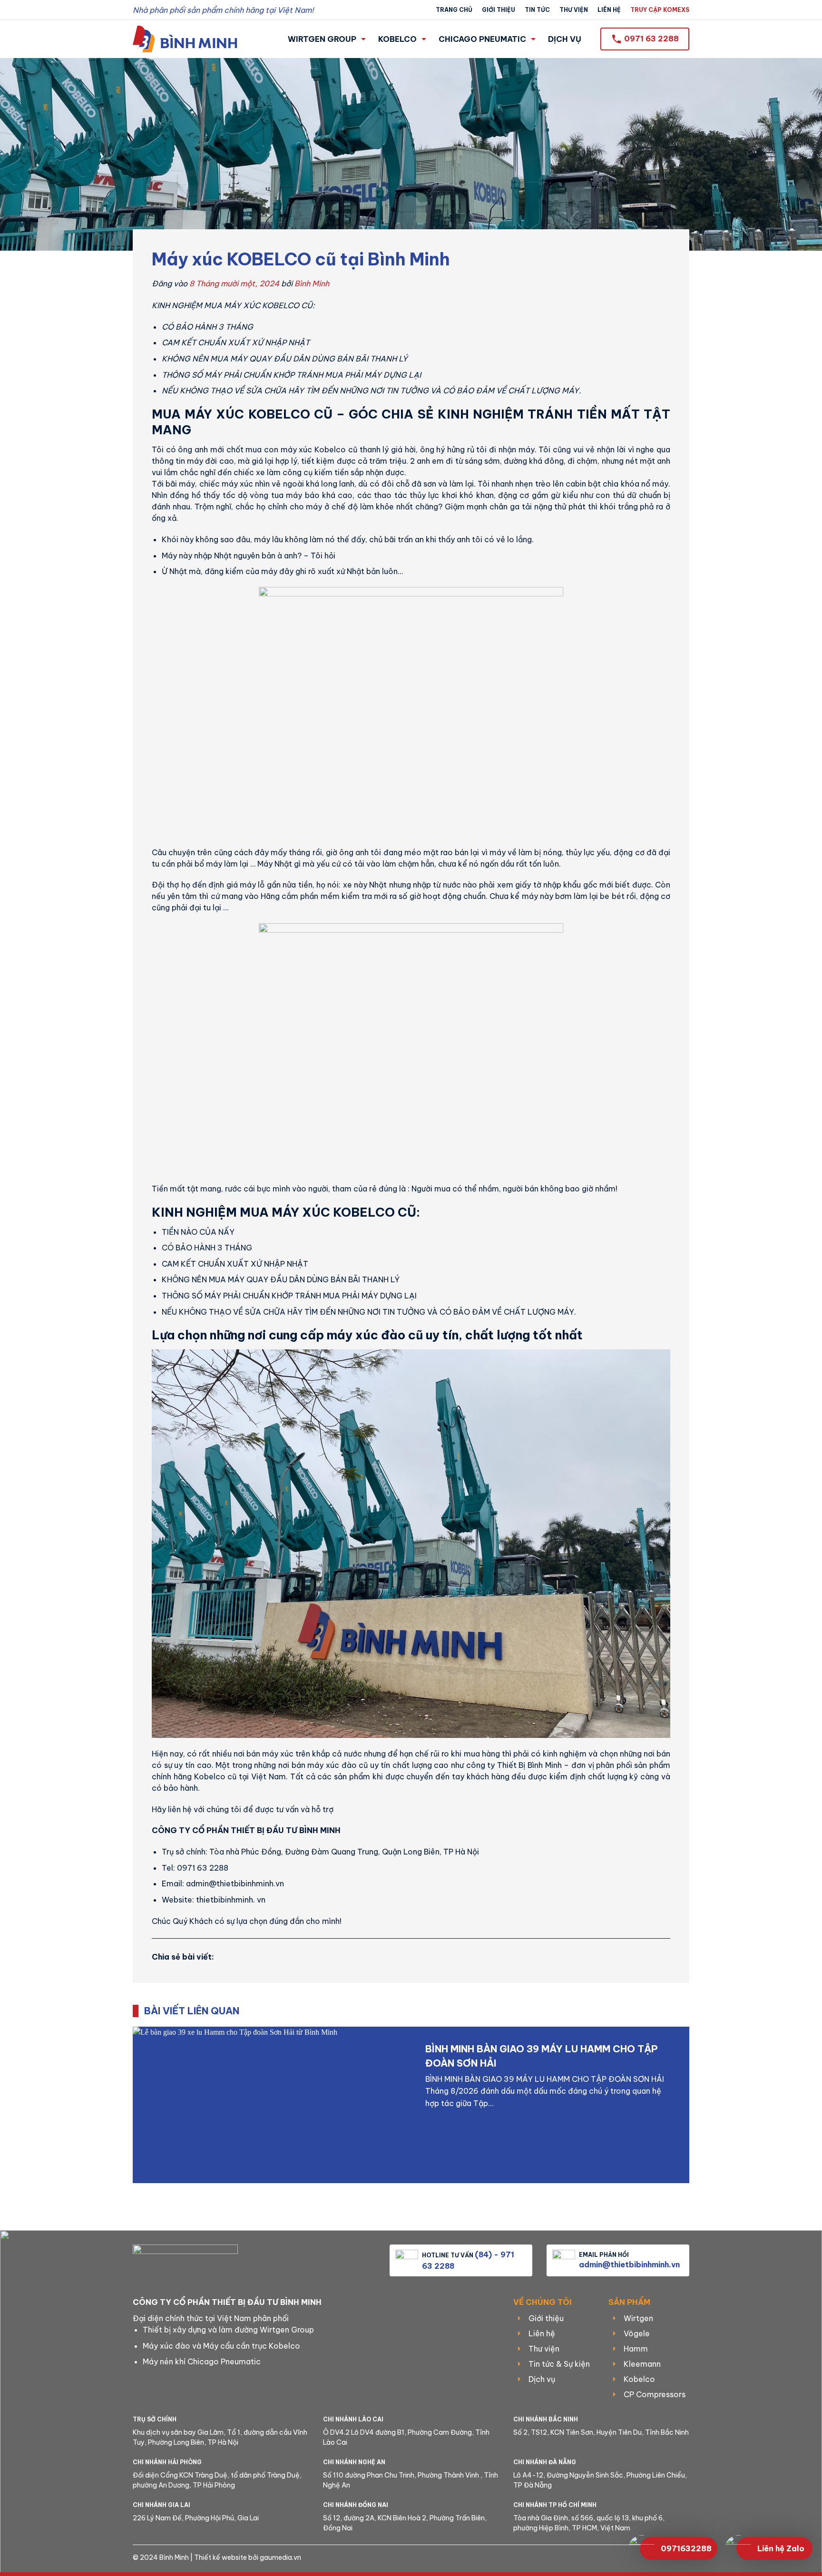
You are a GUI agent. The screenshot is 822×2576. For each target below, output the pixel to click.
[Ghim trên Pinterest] (283, 1956)
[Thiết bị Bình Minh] (185, 39)
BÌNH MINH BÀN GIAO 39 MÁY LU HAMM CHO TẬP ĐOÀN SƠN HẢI (542, 2056)
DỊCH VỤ (565, 39)
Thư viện (574, 10)
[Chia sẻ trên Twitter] (246, 1956)
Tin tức (537, 10)
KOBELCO (397, 39)
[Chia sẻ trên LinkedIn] (301, 1956)
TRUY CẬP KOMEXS (660, 10)
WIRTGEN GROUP (322, 39)
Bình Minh (312, 283)
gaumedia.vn (280, 2557)
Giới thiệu (499, 10)
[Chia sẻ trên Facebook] (228, 1956)
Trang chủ (454, 10)
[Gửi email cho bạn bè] (264, 1956)
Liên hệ (609, 10)
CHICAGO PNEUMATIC (482, 39)
